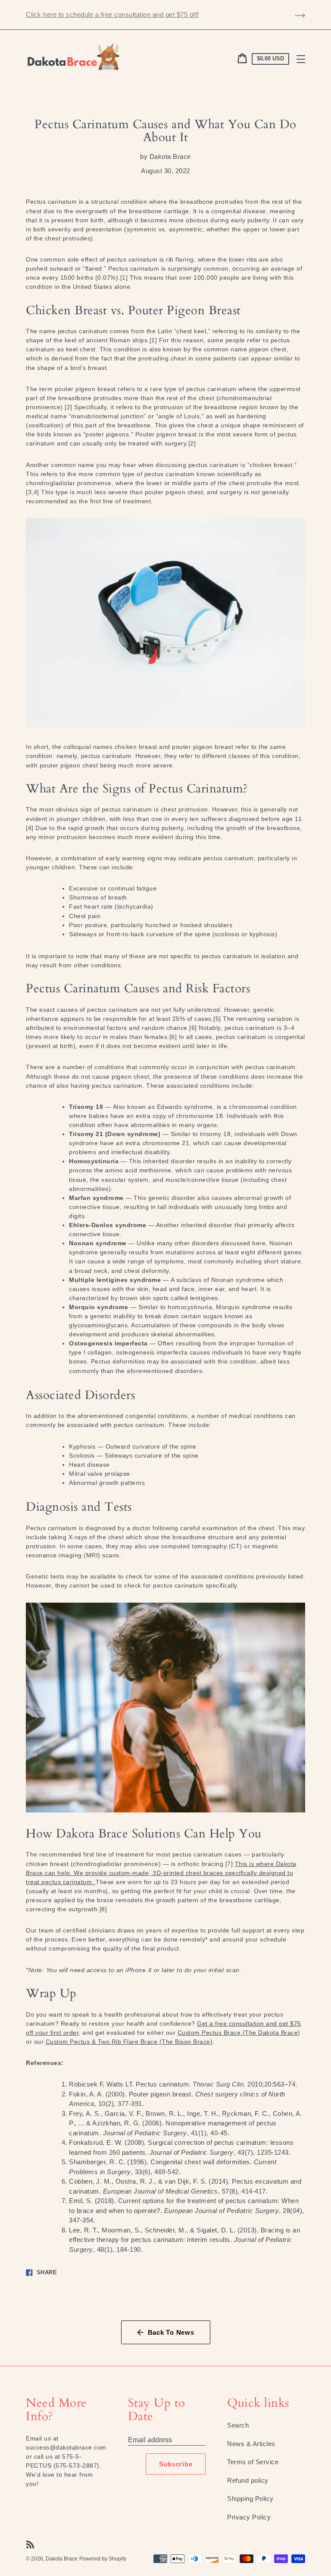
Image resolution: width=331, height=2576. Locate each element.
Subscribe (176, 2464)
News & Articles (251, 2444)
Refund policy (248, 2480)
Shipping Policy (250, 2499)
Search (238, 2425)
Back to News (171, 2332)
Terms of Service (253, 2462)
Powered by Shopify (103, 2559)
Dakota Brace (62, 2559)
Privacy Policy (249, 2517)
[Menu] (301, 59)
